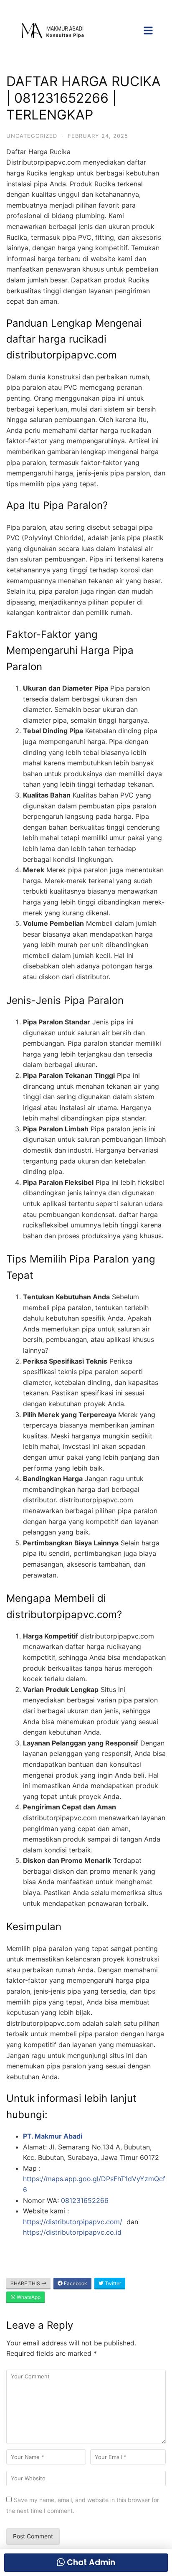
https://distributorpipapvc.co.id (72, 2232)
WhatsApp (28, 2297)
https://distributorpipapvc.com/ (74, 2222)
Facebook (75, 2283)
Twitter (112, 2283)
